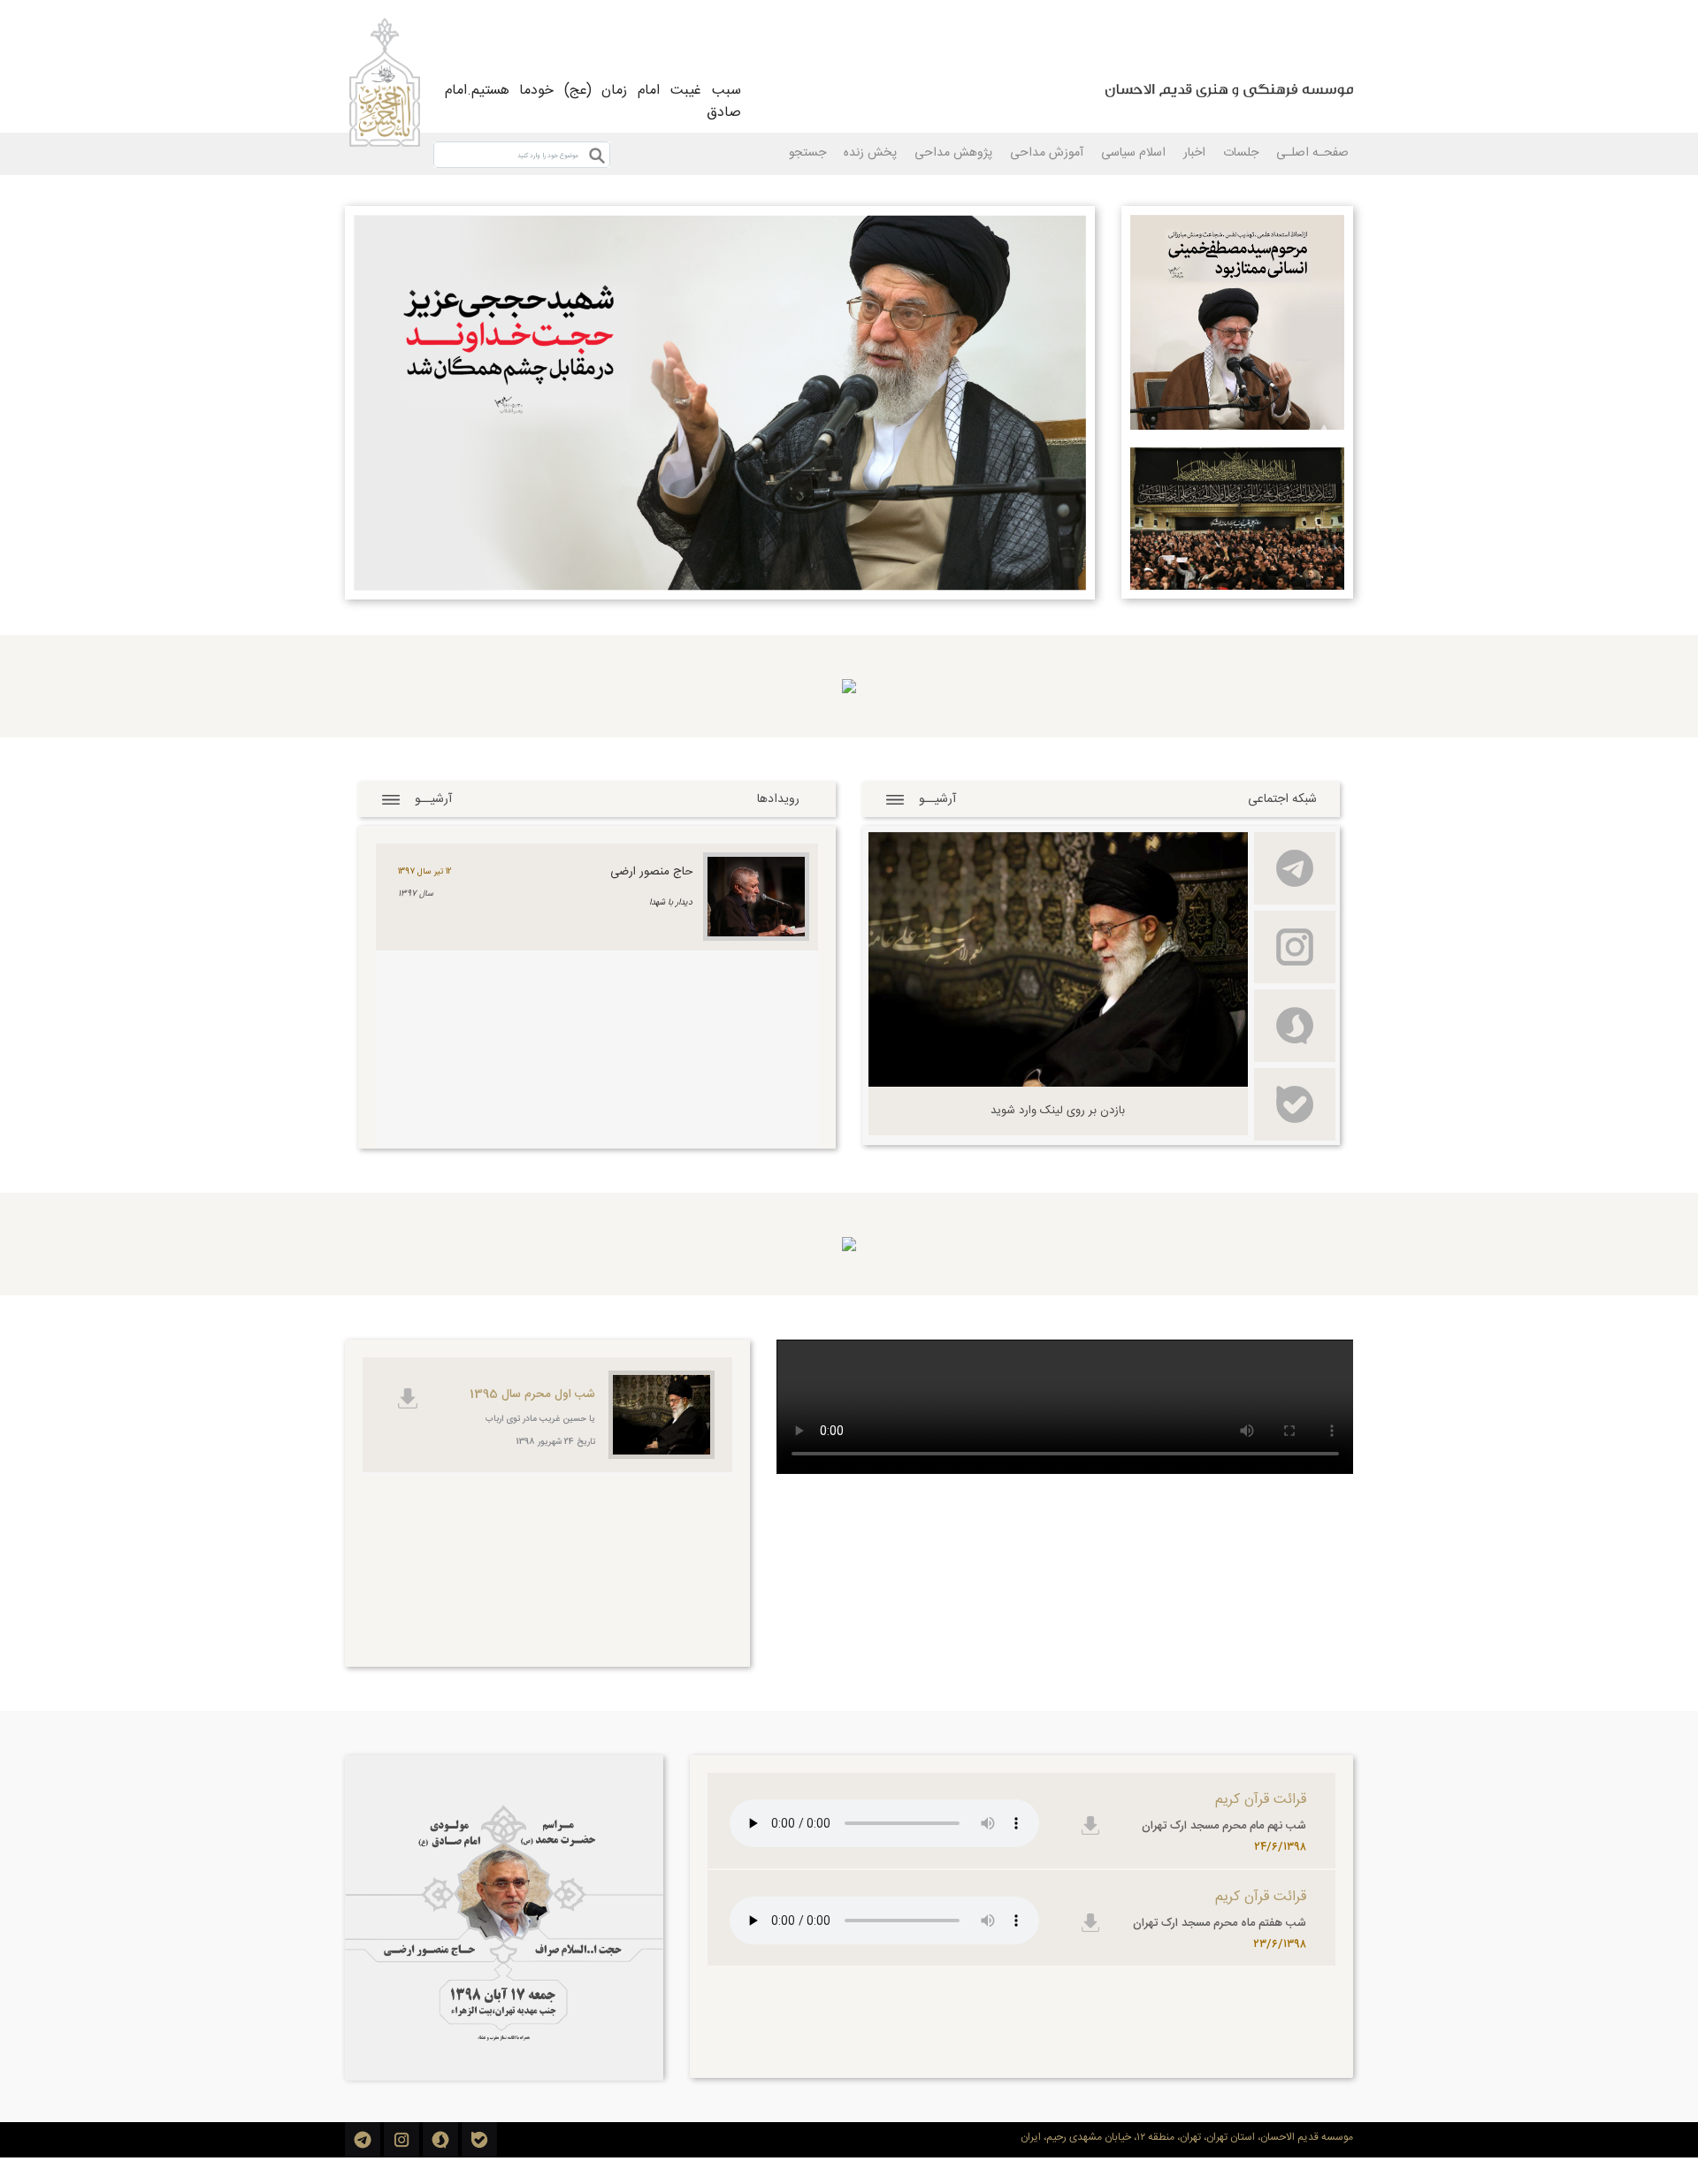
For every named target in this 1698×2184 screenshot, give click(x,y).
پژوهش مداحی (953, 153)
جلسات (1241, 153)
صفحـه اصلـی (1312, 153)
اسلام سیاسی (1133, 153)
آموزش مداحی (1047, 153)
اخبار (1194, 153)
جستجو (807, 153)
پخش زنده (870, 153)
